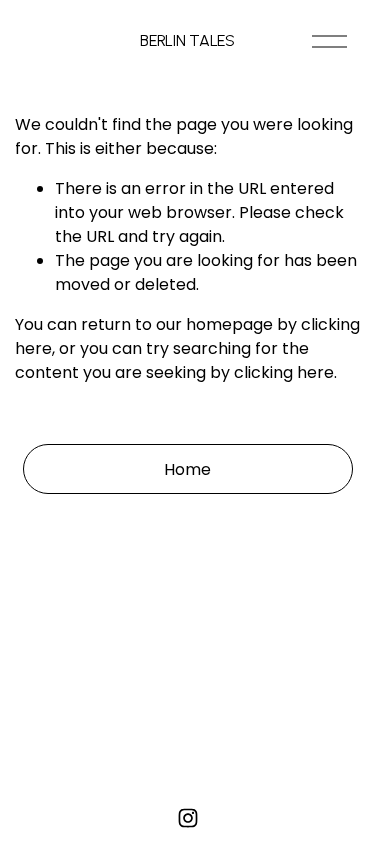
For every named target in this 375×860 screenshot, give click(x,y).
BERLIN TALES (187, 40)
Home (187, 469)
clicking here (284, 372)
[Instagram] (188, 818)
